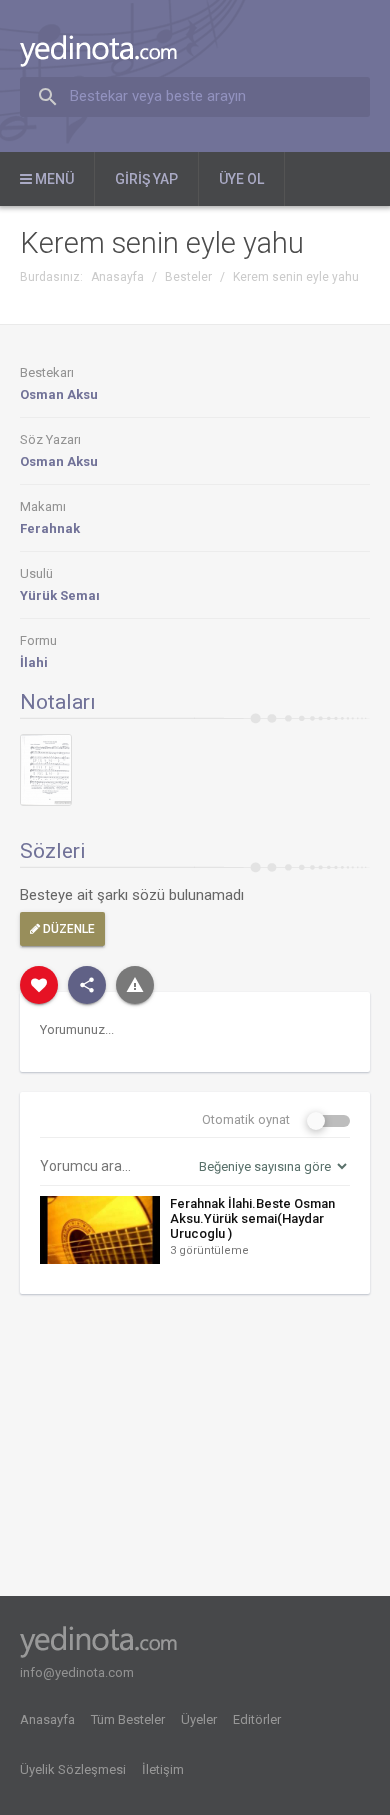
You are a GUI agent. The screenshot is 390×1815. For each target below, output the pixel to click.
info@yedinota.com (77, 1672)
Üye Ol (241, 179)
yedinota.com (114, 51)
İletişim (163, 1769)
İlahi (34, 662)
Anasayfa (47, 1719)
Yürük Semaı (60, 595)
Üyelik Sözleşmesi (73, 1769)
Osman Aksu (59, 394)
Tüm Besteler (128, 1719)
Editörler (257, 1719)
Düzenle (67, 929)
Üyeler (199, 1719)
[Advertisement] (195, 1452)
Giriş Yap (146, 179)
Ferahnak (50, 528)
